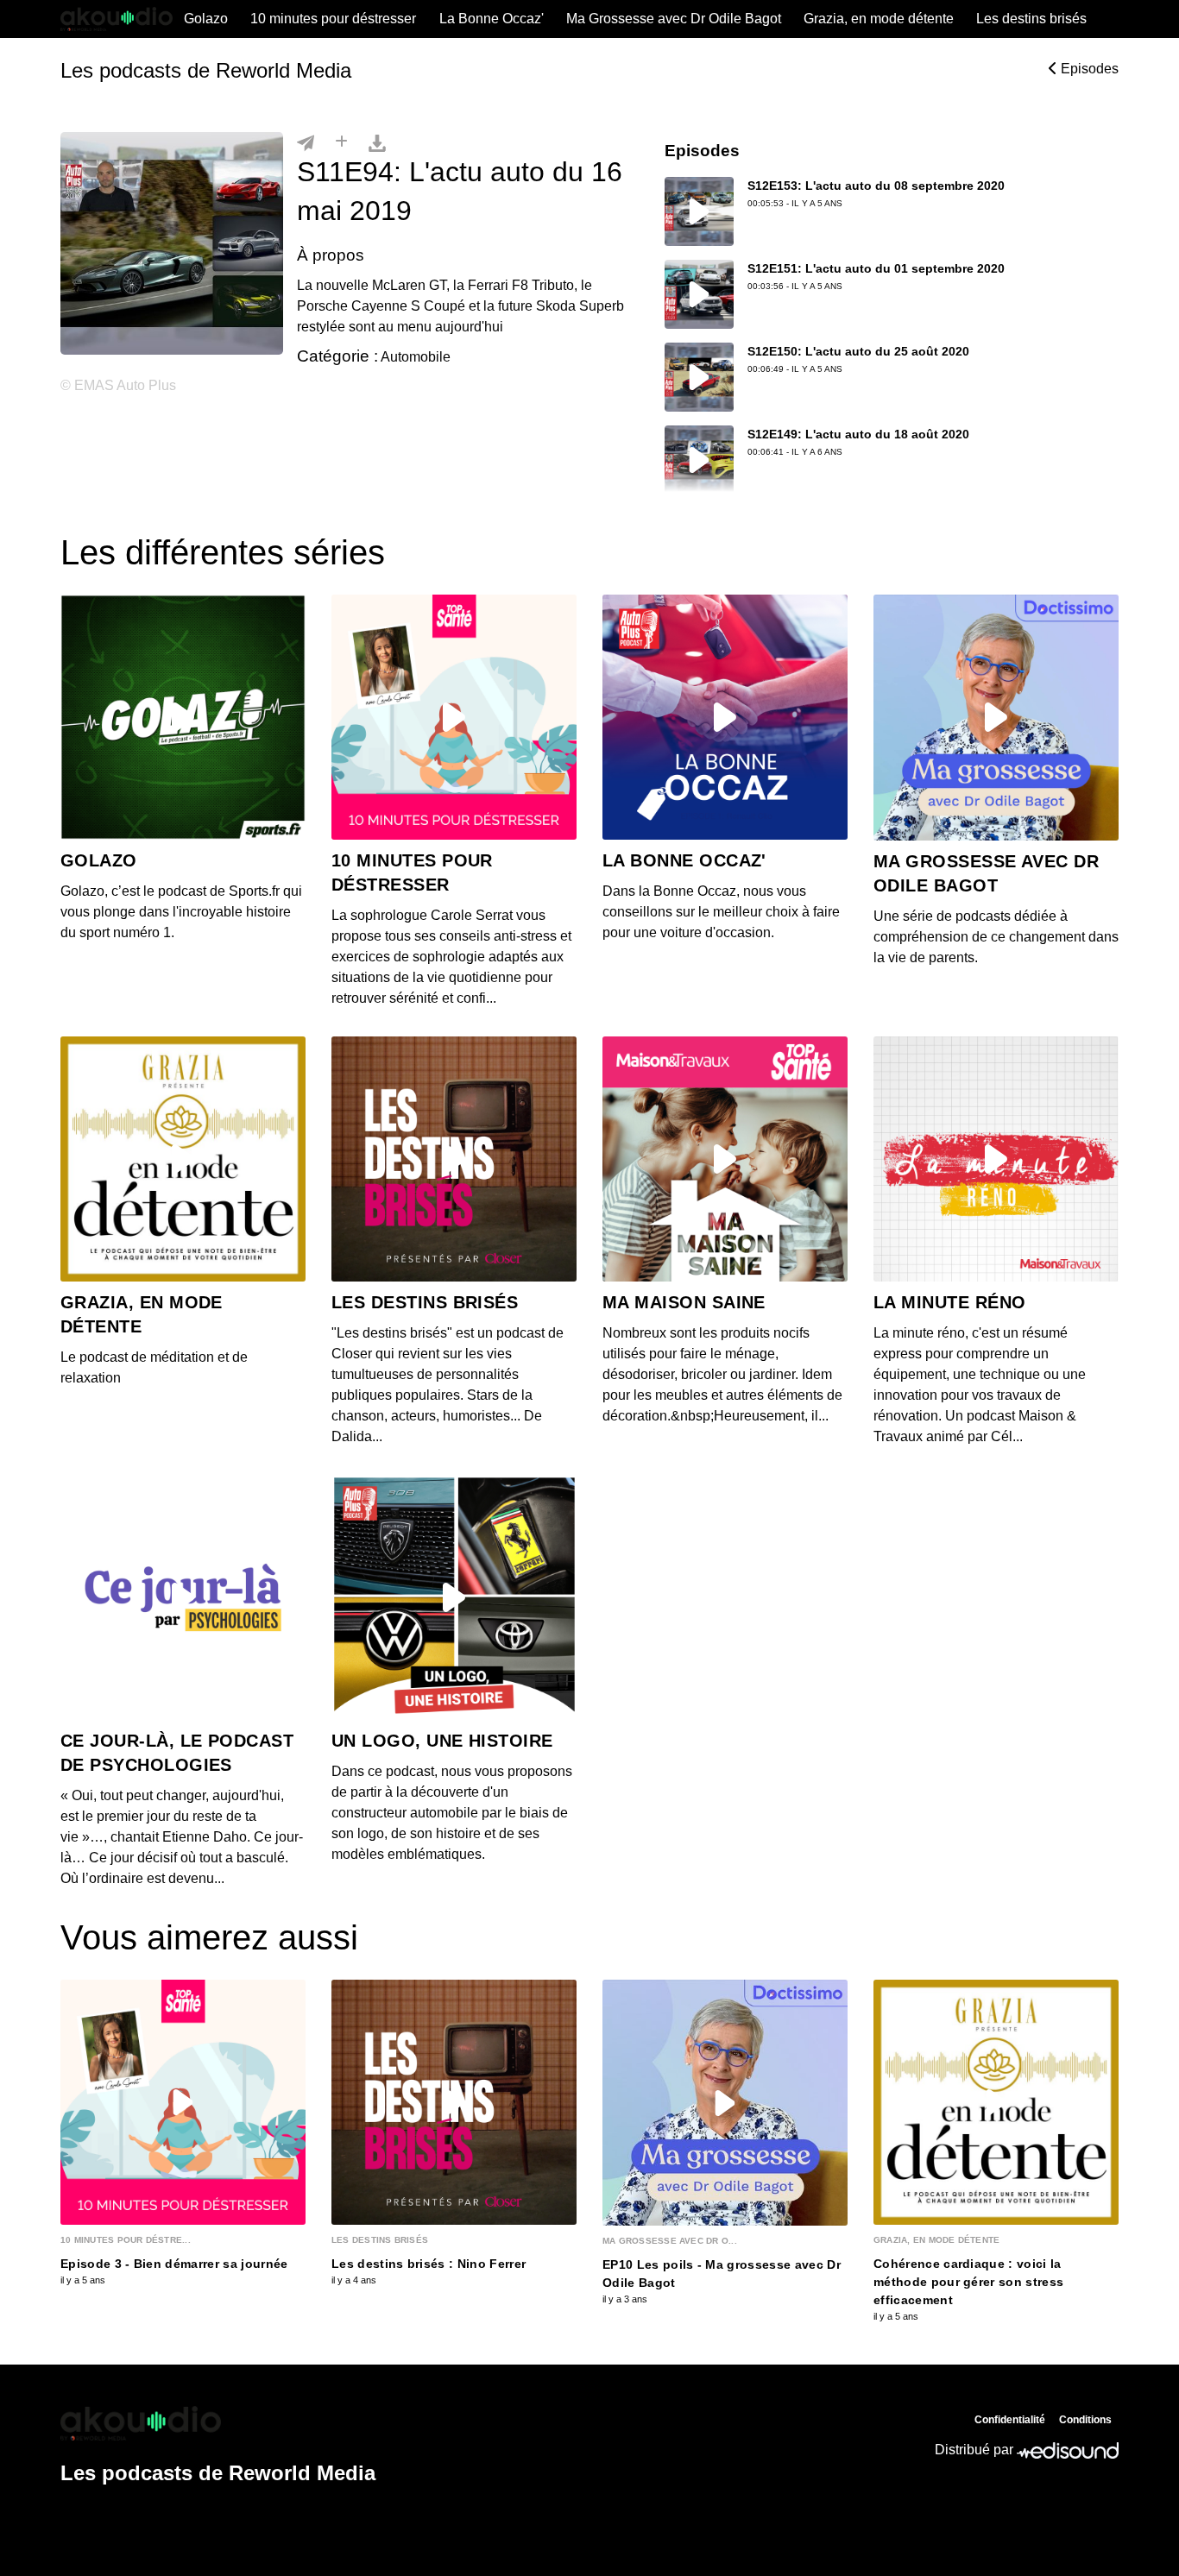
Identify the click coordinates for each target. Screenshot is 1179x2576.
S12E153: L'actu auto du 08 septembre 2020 (876, 186)
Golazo (206, 19)
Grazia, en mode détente (879, 19)
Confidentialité (1010, 2420)
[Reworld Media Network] (218, 2423)
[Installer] (341, 142)
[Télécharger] (377, 142)
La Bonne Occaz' (492, 19)
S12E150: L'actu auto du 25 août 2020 (858, 351)
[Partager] (306, 142)
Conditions (1085, 2420)
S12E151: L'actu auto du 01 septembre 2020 (876, 268)
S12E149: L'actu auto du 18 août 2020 (858, 434)
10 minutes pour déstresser (333, 19)
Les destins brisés (1031, 19)
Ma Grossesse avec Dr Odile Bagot (674, 19)
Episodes (1088, 69)
